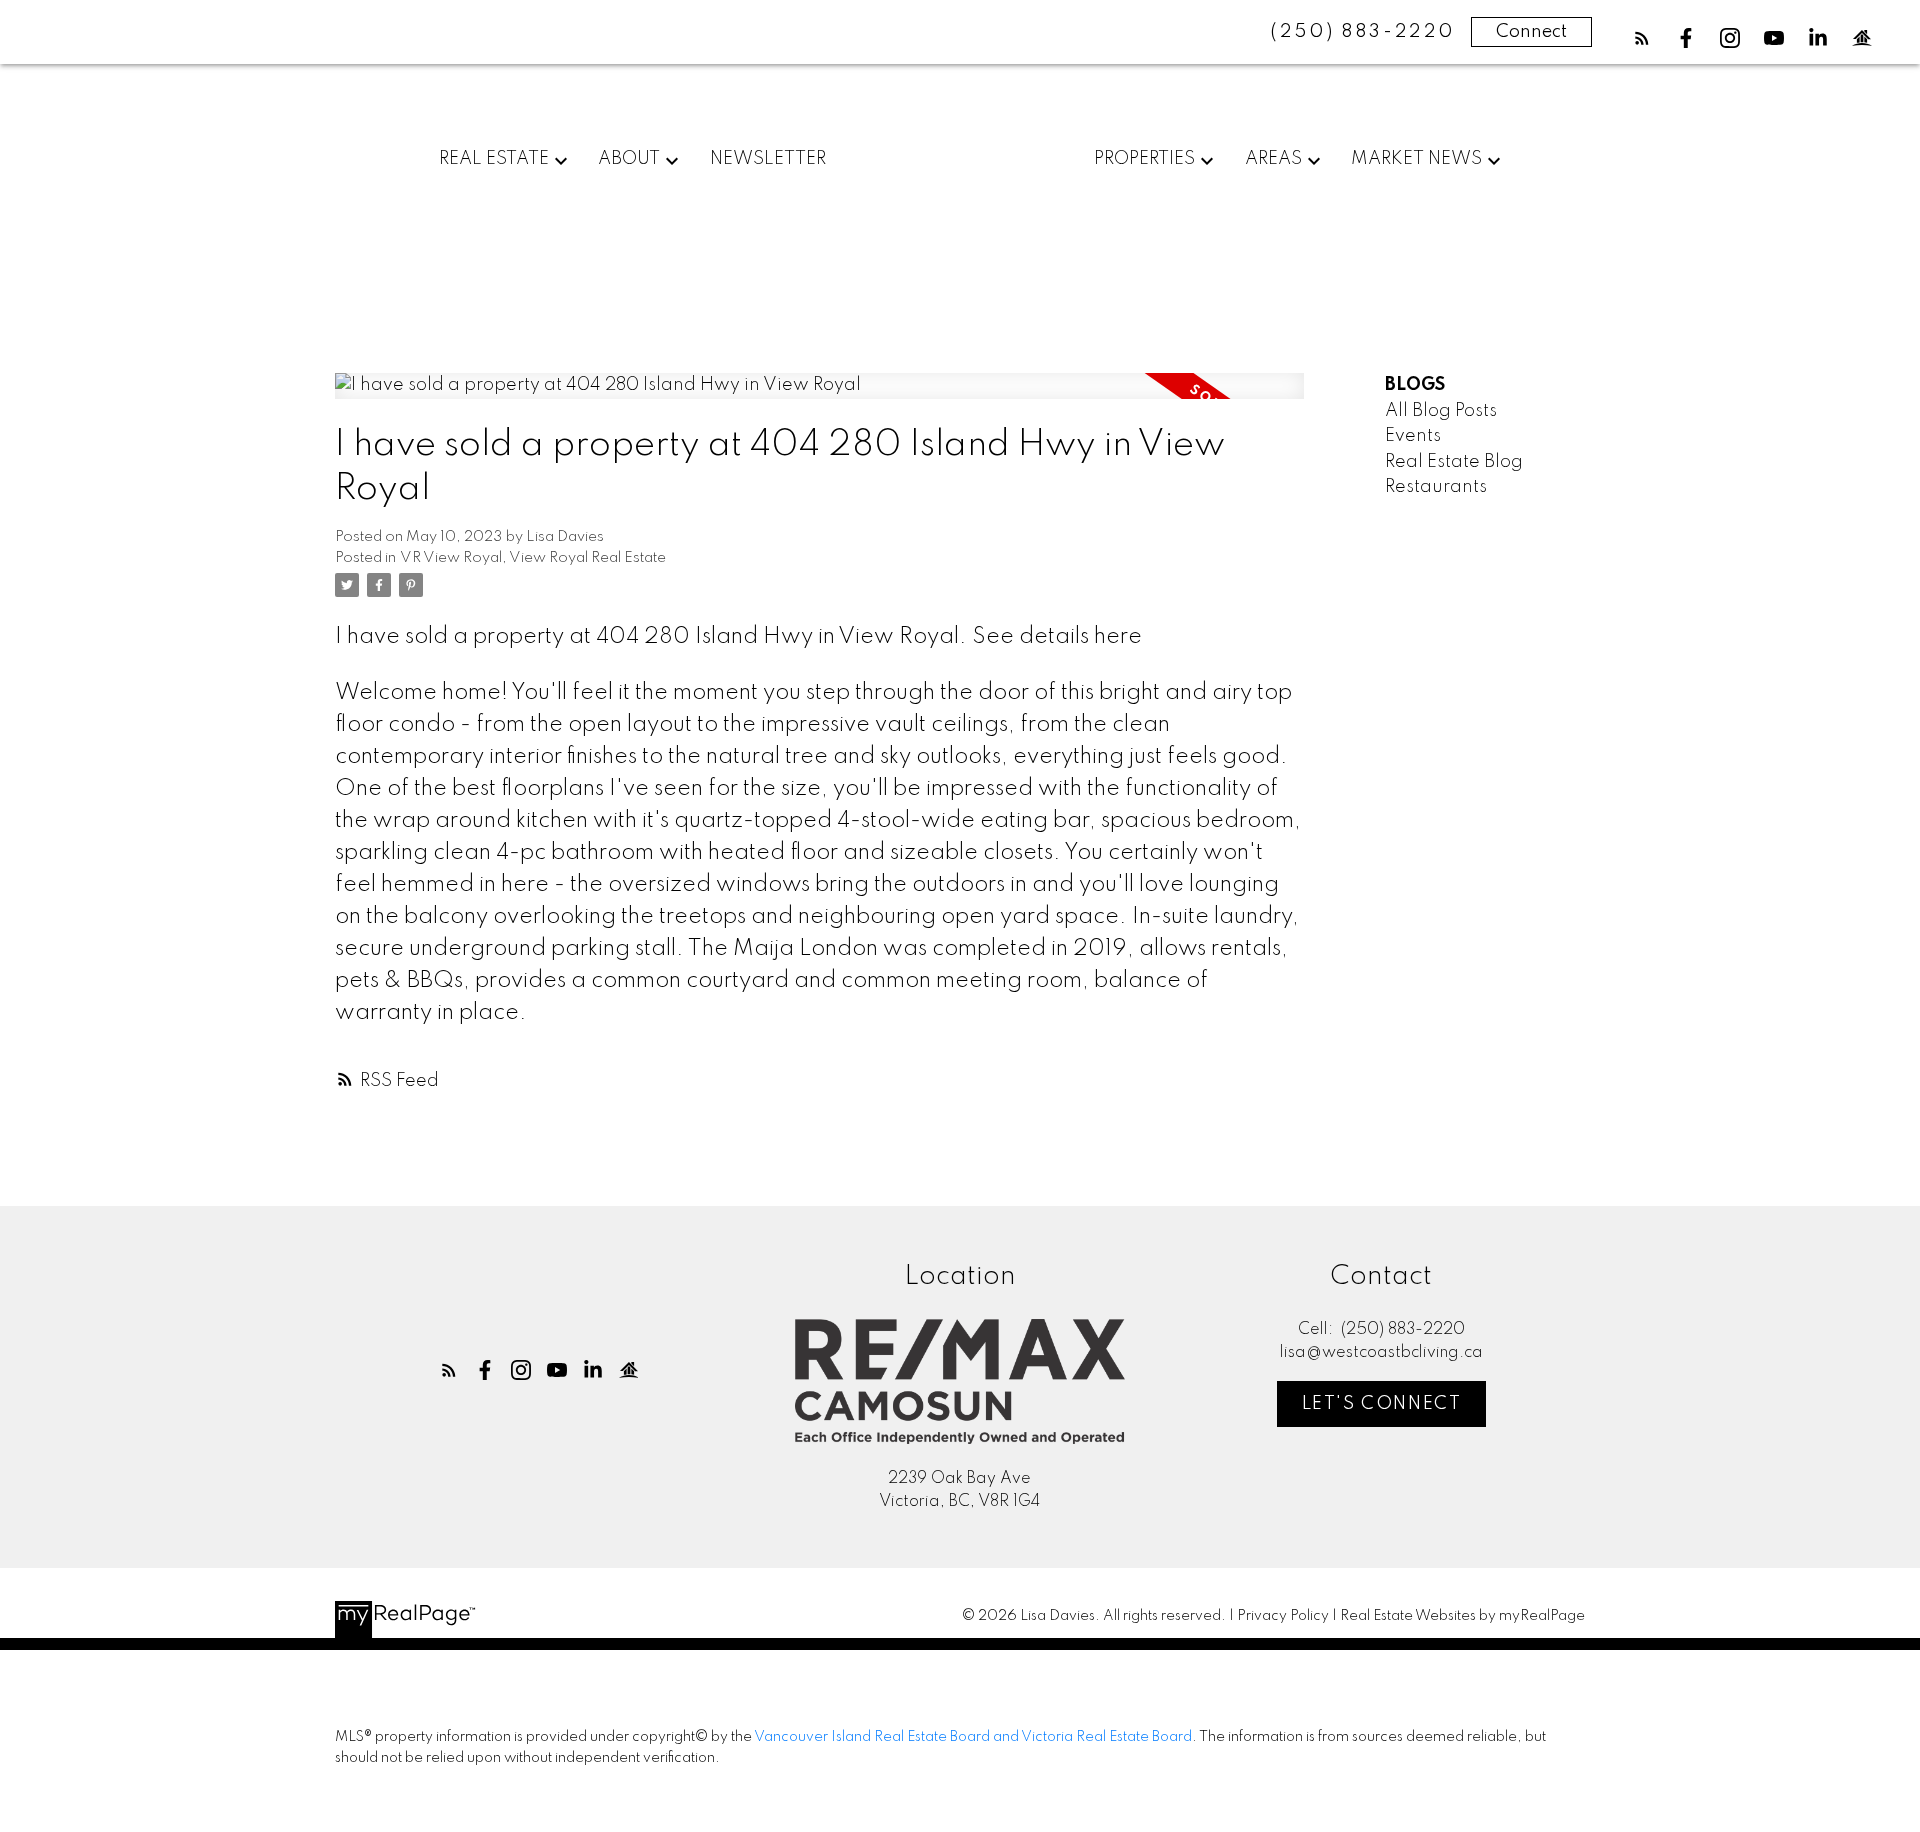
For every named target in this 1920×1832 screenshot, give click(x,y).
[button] (1642, 38)
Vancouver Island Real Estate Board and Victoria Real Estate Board (973, 1737)
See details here (1057, 637)
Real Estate (494, 159)
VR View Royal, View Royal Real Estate (533, 558)
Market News (1416, 159)
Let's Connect (1382, 1404)
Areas (1273, 159)
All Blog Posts (1441, 411)
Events (1413, 436)
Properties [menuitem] (1144, 159)
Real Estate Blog (1454, 462)
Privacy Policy (1283, 1616)
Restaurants (1436, 487)
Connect (1531, 32)
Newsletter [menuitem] (768, 159)
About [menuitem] (629, 159)
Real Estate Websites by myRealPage (1462, 1616)
